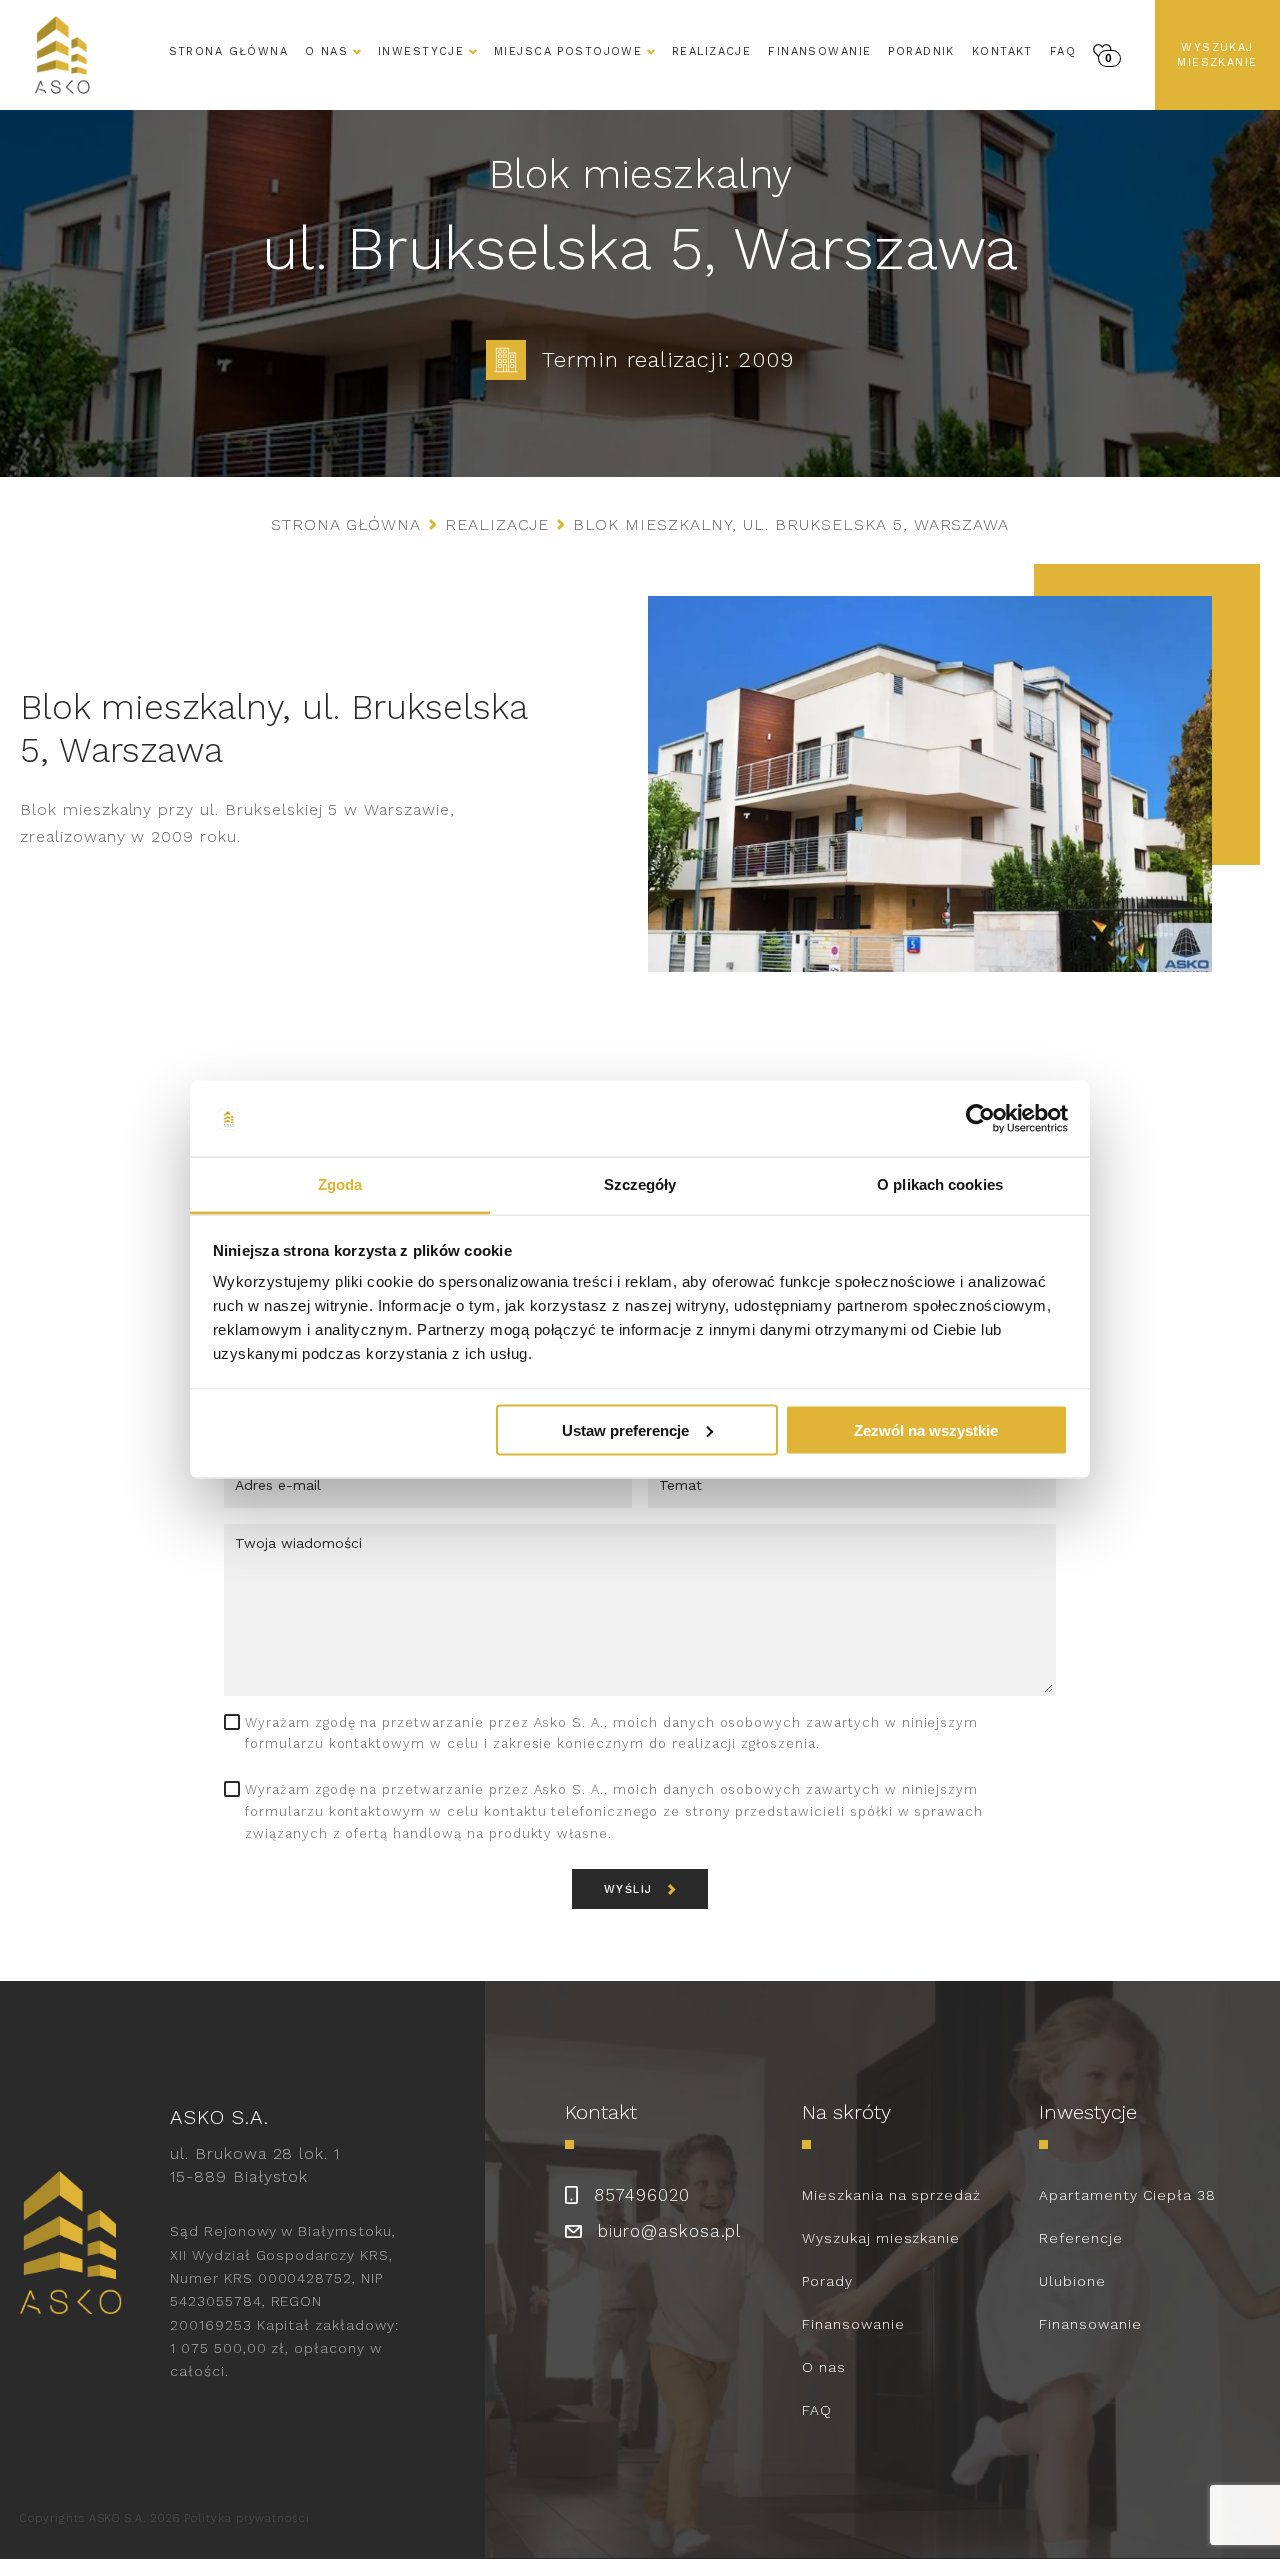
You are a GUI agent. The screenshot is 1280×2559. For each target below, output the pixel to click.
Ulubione (1072, 2281)
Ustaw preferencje (625, 1429)
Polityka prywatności (247, 2518)
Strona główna (229, 51)
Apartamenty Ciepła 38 (1127, 2195)
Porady (827, 2281)
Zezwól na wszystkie (926, 1429)
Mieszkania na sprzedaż (891, 2195)
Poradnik (921, 51)
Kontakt (1002, 51)
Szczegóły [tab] (640, 1184)
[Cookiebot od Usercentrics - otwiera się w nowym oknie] (980, 1119)
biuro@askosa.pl (669, 2231)
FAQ (1063, 51)
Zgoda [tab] (340, 1184)
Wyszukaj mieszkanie (1217, 55)
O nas (824, 2367)
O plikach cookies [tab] (940, 1184)
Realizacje (711, 51)
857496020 (642, 2195)
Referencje (1081, 2238)
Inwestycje (421, 51)
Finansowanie (819, 51)
